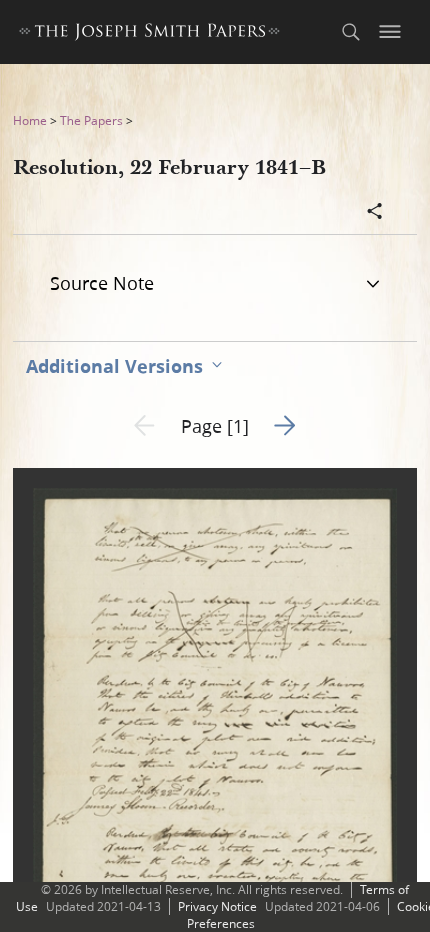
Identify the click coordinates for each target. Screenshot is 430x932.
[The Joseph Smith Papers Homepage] (149, 34)
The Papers (91, 120)
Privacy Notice (217, 906)
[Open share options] (375, 213)
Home (30, 120)
